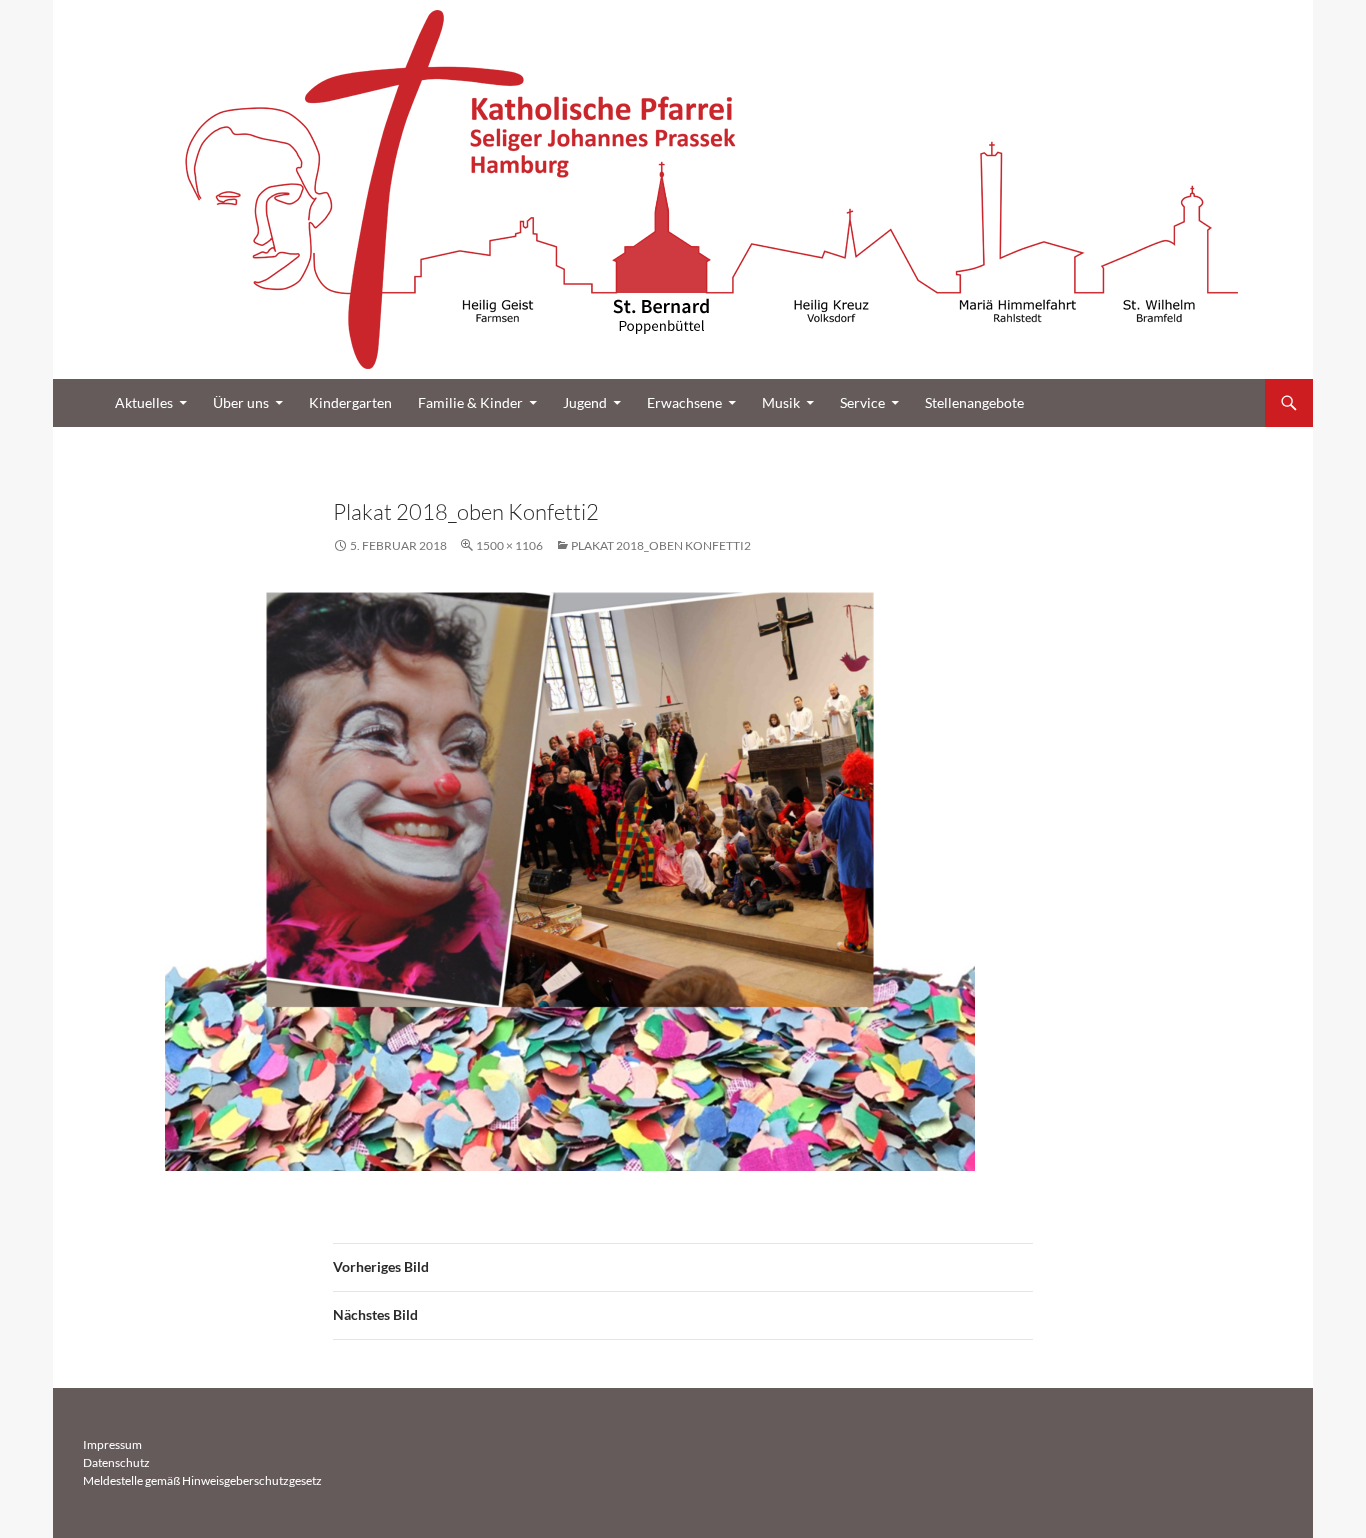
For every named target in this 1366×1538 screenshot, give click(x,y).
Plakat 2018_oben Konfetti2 (661, 545)
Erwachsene (684, 402)
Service (862, 402)
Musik (781, 402)
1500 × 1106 (509, 545)
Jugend (585, 402)
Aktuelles (144, 402)
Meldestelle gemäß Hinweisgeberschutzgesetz (202, 1480)
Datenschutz (116, 1462)
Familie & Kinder (470, 402)
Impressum (112, 1444)
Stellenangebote (974, 402)
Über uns (241, 402)
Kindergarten (350, 402)
